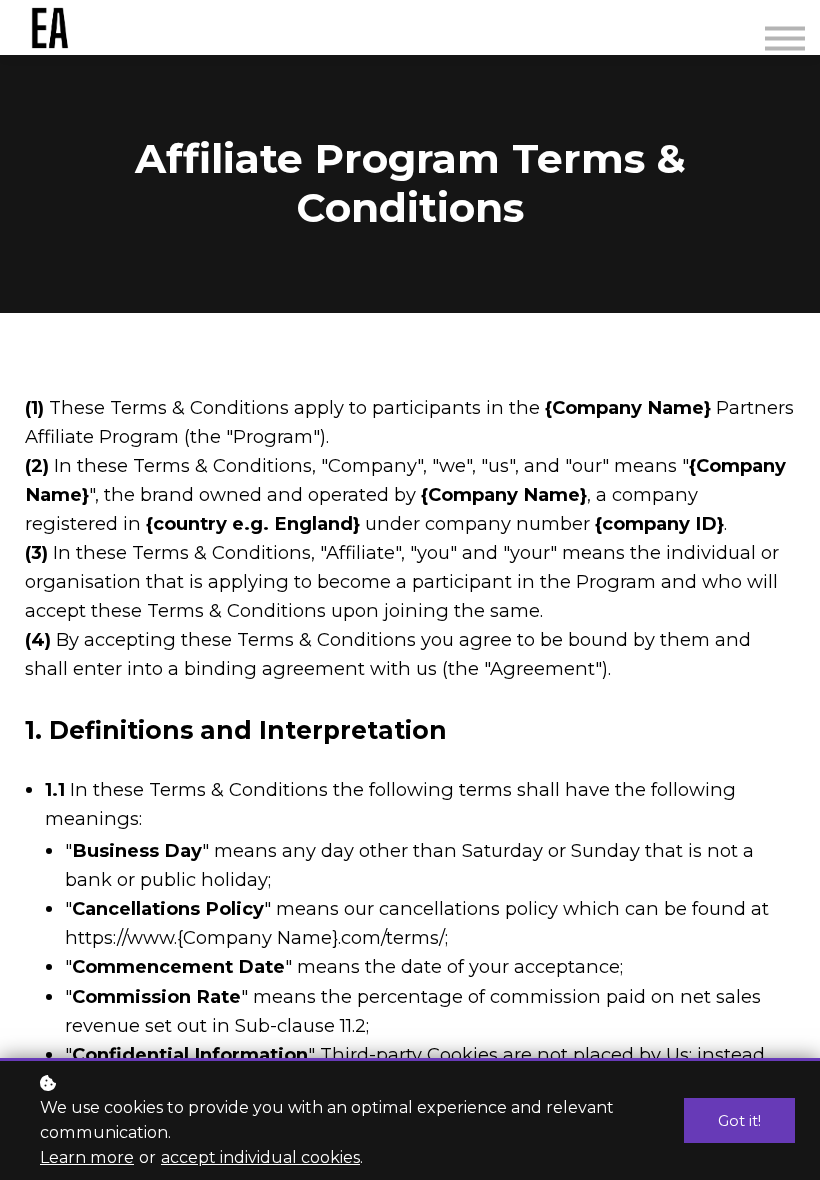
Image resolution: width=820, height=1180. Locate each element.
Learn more (87, 1157)
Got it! (739, 1120)
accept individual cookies (260, 1157)
